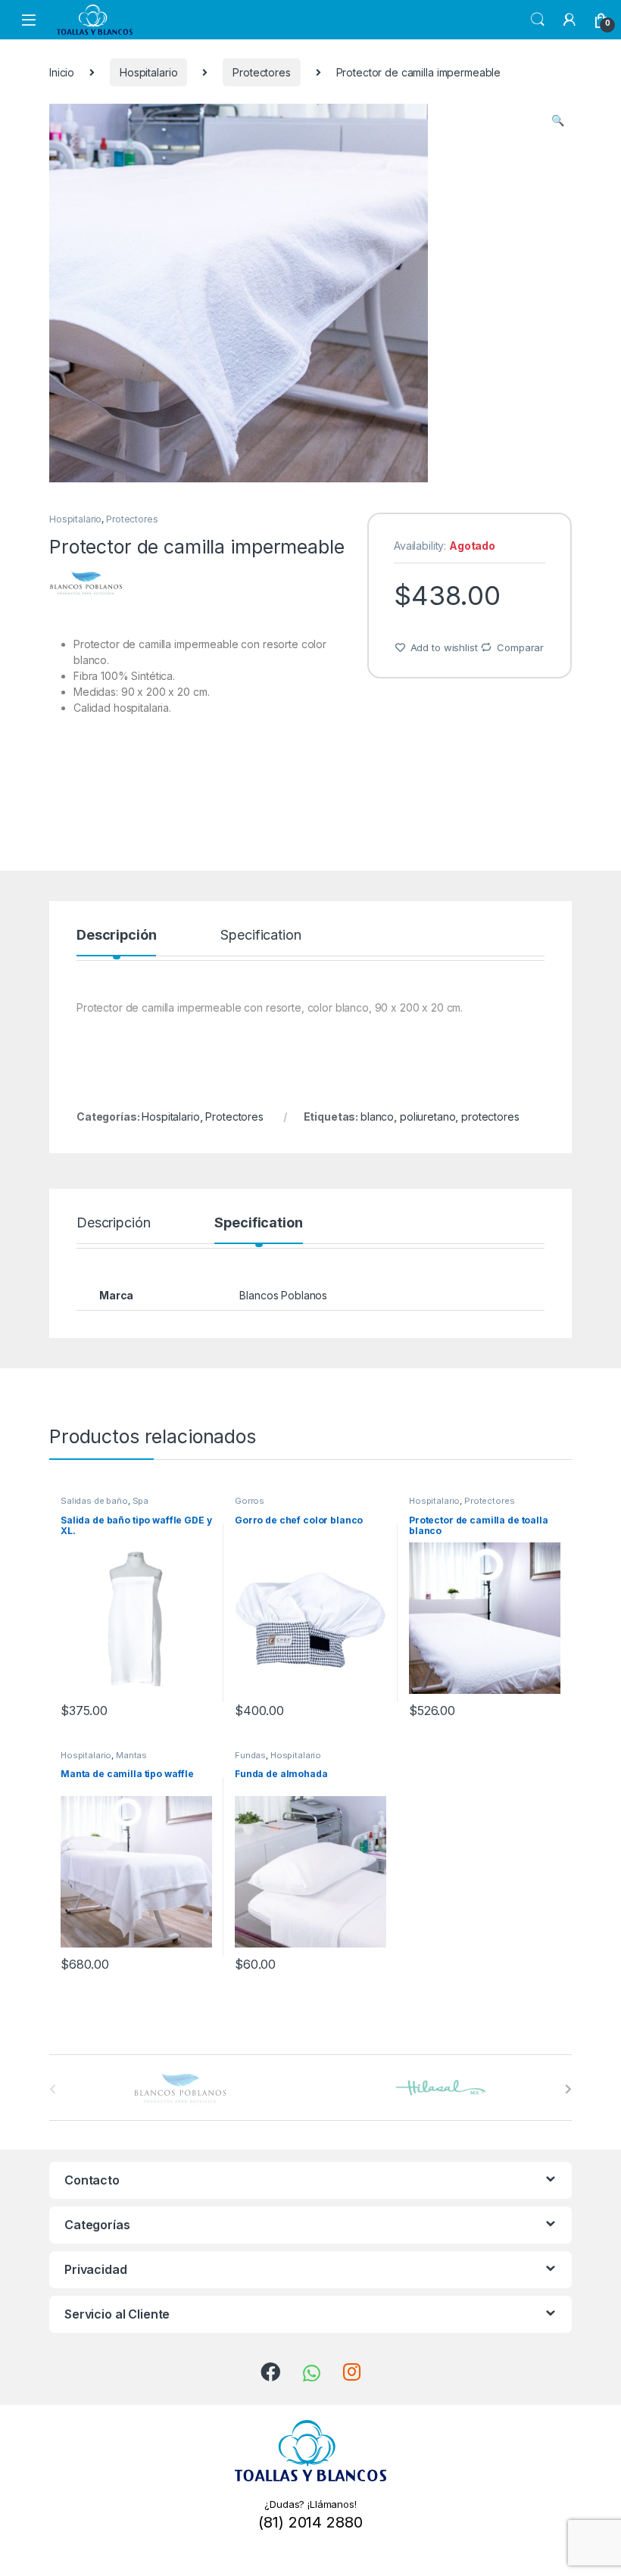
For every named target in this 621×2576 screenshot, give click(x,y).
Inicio (62, 72)
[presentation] (568, 2089)
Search (538, 20)
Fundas (250, 1755)
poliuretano (428, 1116)
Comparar (520, 647)
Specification (261, 936)
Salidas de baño (94, 1501)
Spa (141, 1501)
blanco (377, 1116)
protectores (490, 1116)
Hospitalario (148, 72)
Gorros (250, 1501)
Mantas (131, 1755)
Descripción (116, 936)
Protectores (261, 72)
